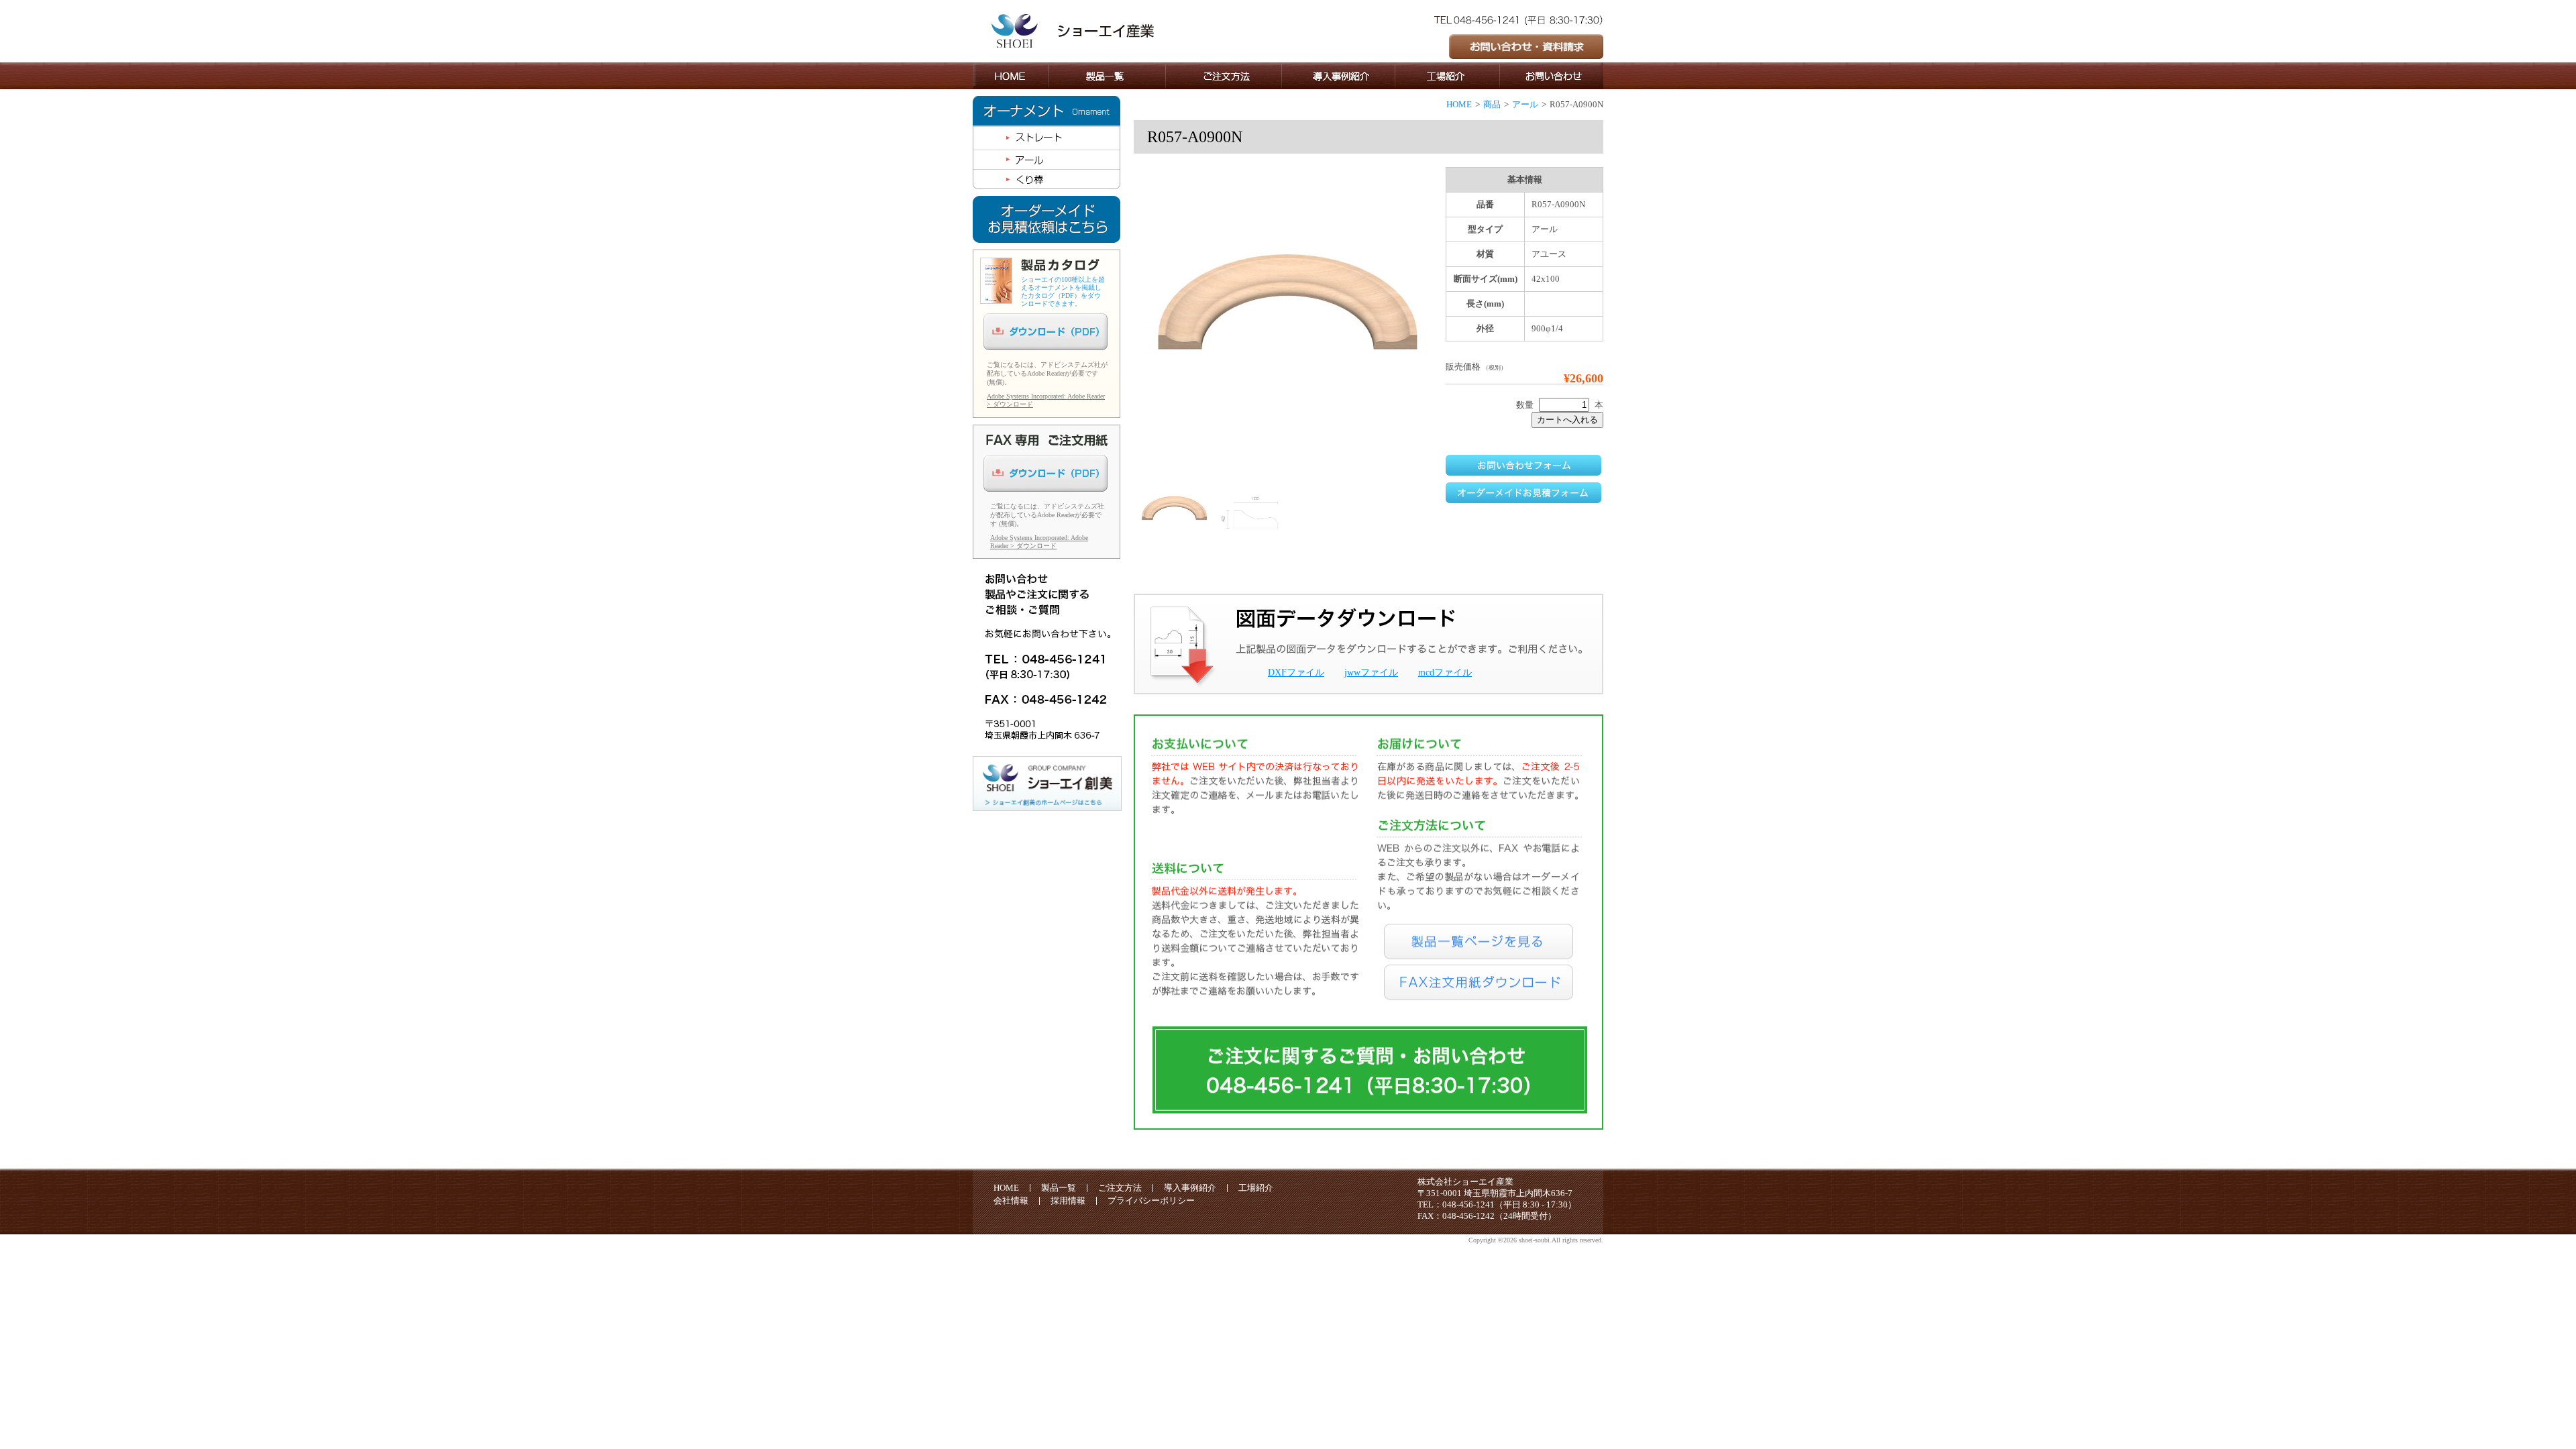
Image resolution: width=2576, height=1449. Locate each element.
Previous (1116, 372)
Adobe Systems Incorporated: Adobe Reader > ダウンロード (1039, 542)
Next (1463, 361)
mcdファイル (1445, 673)
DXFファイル (1296, 673)
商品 (1492, 104)
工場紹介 (1256, 1188)
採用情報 (1068, 1200)
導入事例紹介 (1190, 1188)
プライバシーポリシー (1151, 1200)
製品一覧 (1059, 1188)
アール (1525, 104)
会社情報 (1011, 1200)
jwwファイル (1371, 673)
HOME (1459, 104)
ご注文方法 (1120, 1188)
